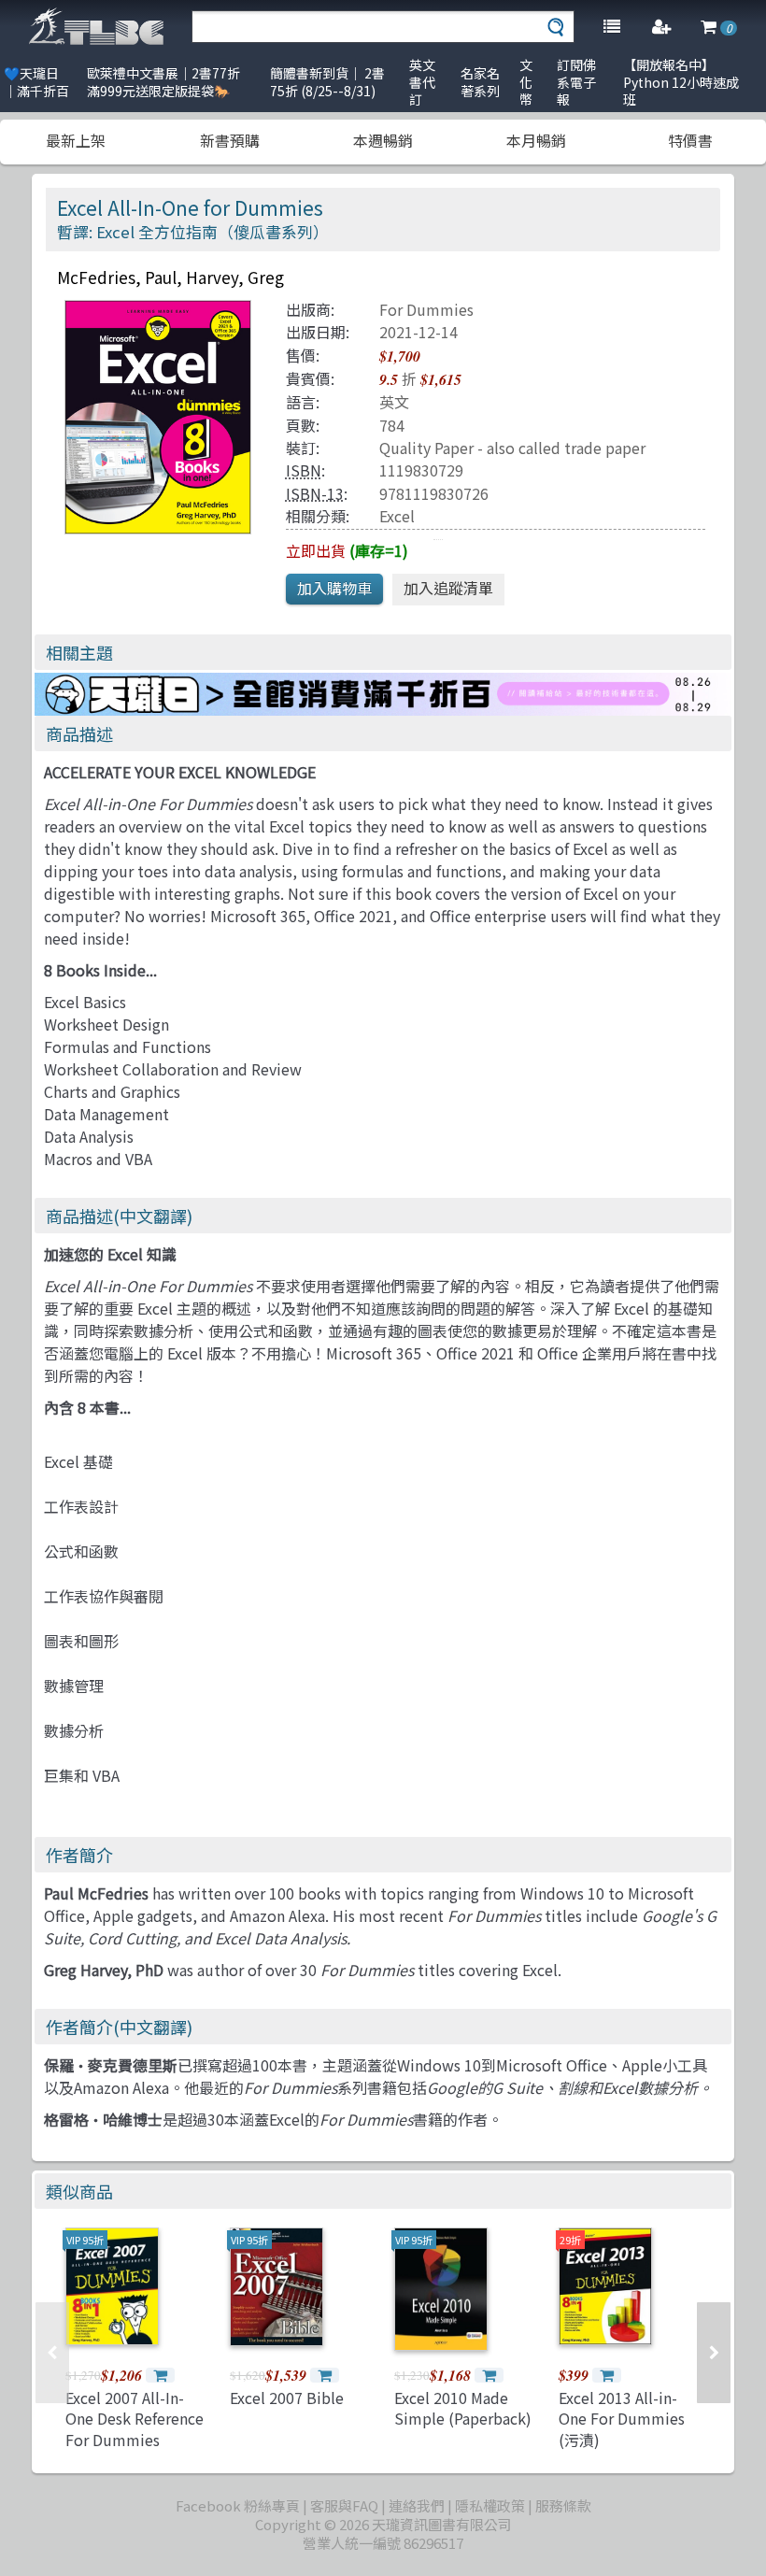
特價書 (690, 140)
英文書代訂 (422, 82)
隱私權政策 (490, 2505)
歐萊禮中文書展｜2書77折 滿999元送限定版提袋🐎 (163, 82)
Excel (397, 516)
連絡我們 (417, 2505)
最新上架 (76, 140)
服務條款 (563, 2505)
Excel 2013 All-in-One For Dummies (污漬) (622, 2419)
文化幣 (526, 82)
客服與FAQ (344, 2505)
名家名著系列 (480, 82)
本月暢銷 (536, 140)
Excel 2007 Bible (287, 2398)
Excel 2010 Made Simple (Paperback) (463, 2408)
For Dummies (426, 309)
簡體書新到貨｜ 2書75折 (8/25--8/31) (327, 82)
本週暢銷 (383, 140)
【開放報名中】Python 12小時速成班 (681, 82)
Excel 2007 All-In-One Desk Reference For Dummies (135, 2419)
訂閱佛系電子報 (576, 82)
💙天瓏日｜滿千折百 (36, 82)
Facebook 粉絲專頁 (238, 2505)
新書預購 (230, 140)
